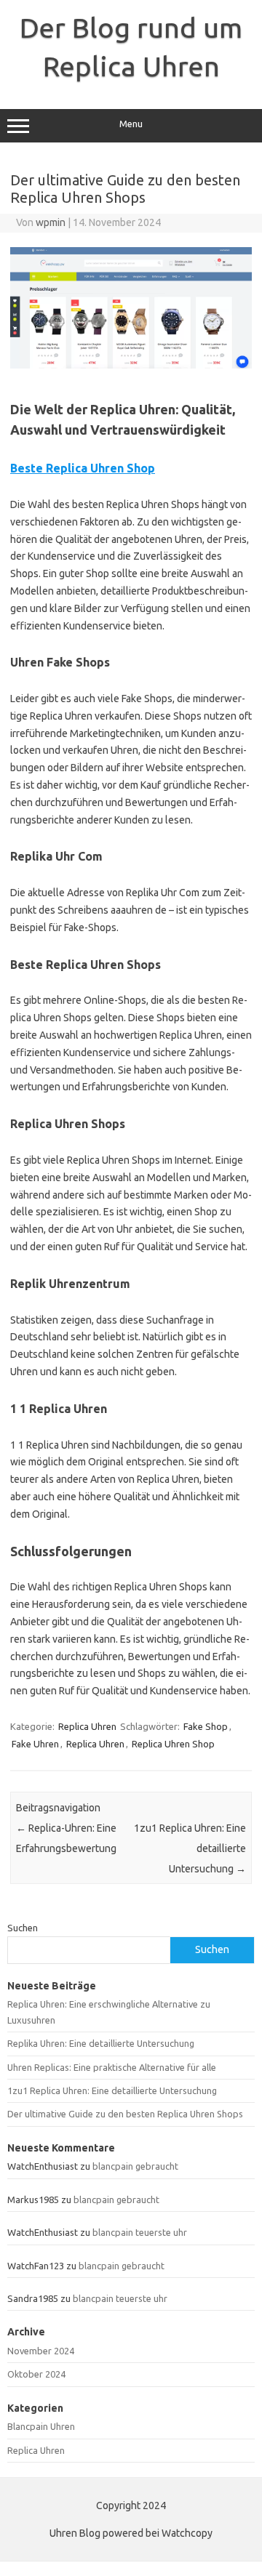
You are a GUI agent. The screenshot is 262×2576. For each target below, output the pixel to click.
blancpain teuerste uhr (140, 2232)
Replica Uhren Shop (173, 1744)
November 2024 (41, 2351)
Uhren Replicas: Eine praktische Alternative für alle (112, 2067)
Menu (131, 124)
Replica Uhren (87, 1726)
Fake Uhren (35, 1744)
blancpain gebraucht (135, 2166)
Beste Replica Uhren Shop (83, 468)
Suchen (23, 1928)
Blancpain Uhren (41, 2426)
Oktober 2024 (36, 2374)
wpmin (51, 222)
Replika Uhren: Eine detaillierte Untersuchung (101, 2043)
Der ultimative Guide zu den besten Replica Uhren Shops (125, 2114)
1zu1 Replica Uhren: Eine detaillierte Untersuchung (112, 2090)
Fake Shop (206, 1726)
